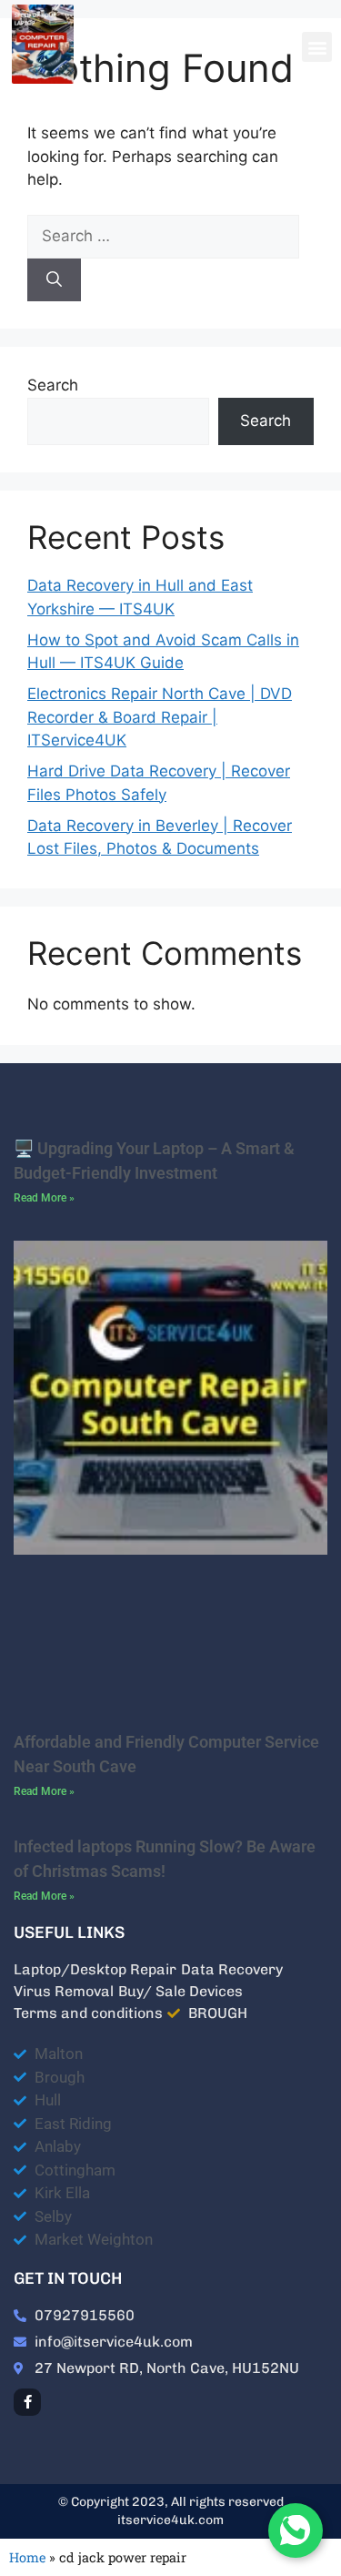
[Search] (54, 280)
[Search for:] (163, 236)
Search (53, 385)
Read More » (44, 1198)
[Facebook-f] (27, 2402)
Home (27, 2557)
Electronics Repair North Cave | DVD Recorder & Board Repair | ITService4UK (160, 717)
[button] (317, 47)
